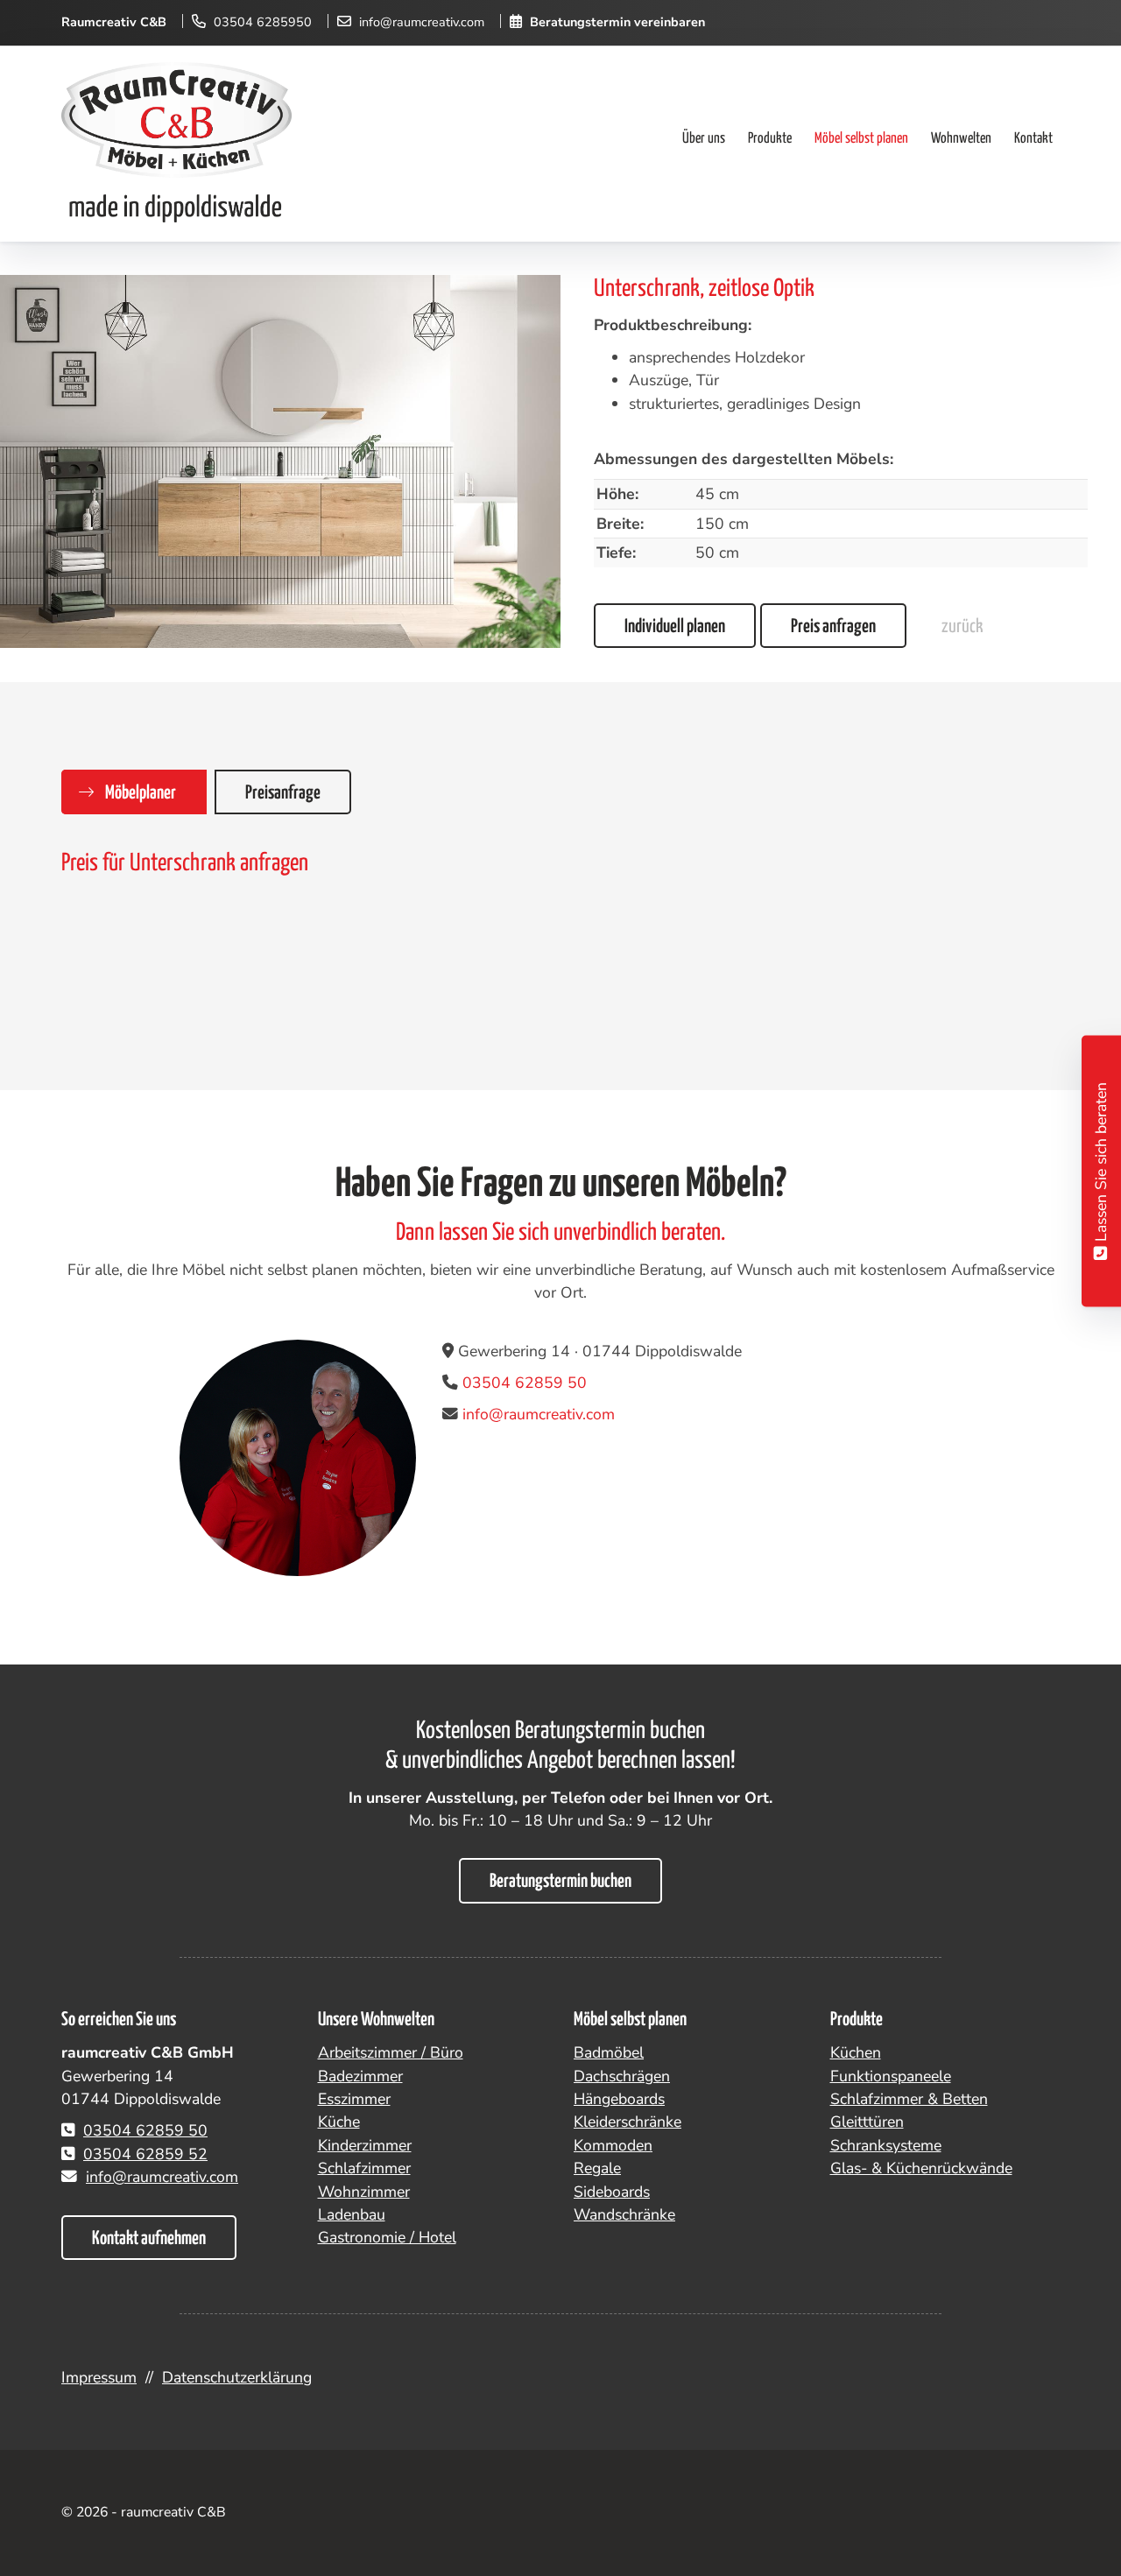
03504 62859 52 (145, 2154)
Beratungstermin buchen (560, 1882)
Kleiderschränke (627, 2122)
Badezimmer (360, 2076)
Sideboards (612, 2192)
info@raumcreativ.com (422, 22)
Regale (597, 2168)
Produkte (770, 139)
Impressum (99, 2377)
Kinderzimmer (365, 2145)
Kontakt (1033, 139)
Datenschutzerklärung (237, 2377)
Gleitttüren (867, 2122)
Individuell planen (675, 627)
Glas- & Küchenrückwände (921, 2168)
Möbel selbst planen (861, 139)
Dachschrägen (622, 2076)
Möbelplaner (141, 793)
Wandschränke (624, 2214)
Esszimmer (354, 2099)
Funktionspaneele (891, 2076)
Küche (339, 2122)
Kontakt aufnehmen (149, 2239)
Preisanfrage (283, 793)
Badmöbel (609, 2052)
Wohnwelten (961, 139)
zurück (962, 627)
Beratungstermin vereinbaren (617, 22)
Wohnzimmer (364, 2192)
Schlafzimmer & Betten (909, 2099)
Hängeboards (619, 2099)
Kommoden (613, 2145)
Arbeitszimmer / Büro (391, 2052)
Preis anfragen (833, 627)
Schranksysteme (886, 2145)
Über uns (704, 139)
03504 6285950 (263, 22)
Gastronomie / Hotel (387, 2237)
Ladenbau (352, 2214)
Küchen (856, 2052)
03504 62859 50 (525, 1383)
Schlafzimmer (364, 2168)
